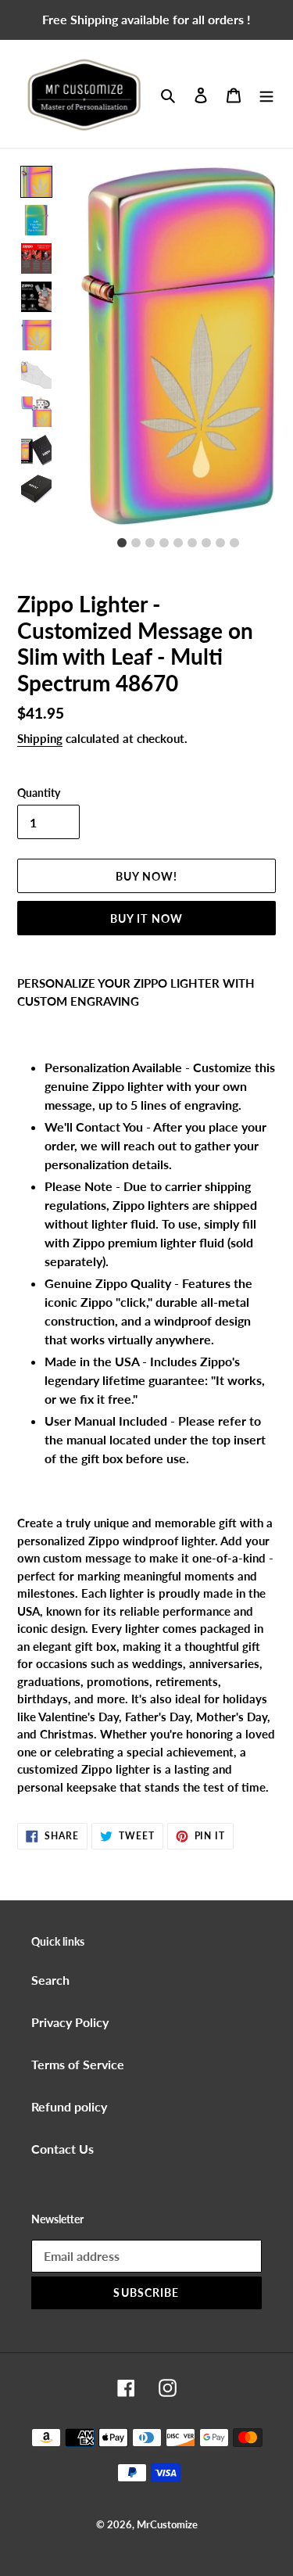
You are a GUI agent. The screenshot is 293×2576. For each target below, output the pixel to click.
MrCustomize (167, 2524)
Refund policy (69, 2106)
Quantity (39, 793)
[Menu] (266, 94)
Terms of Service (78, 2064)
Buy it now (146, 918)
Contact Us (63, 2149)
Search (50, 1980)
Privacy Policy (70, 2022)
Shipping (40, 738)
